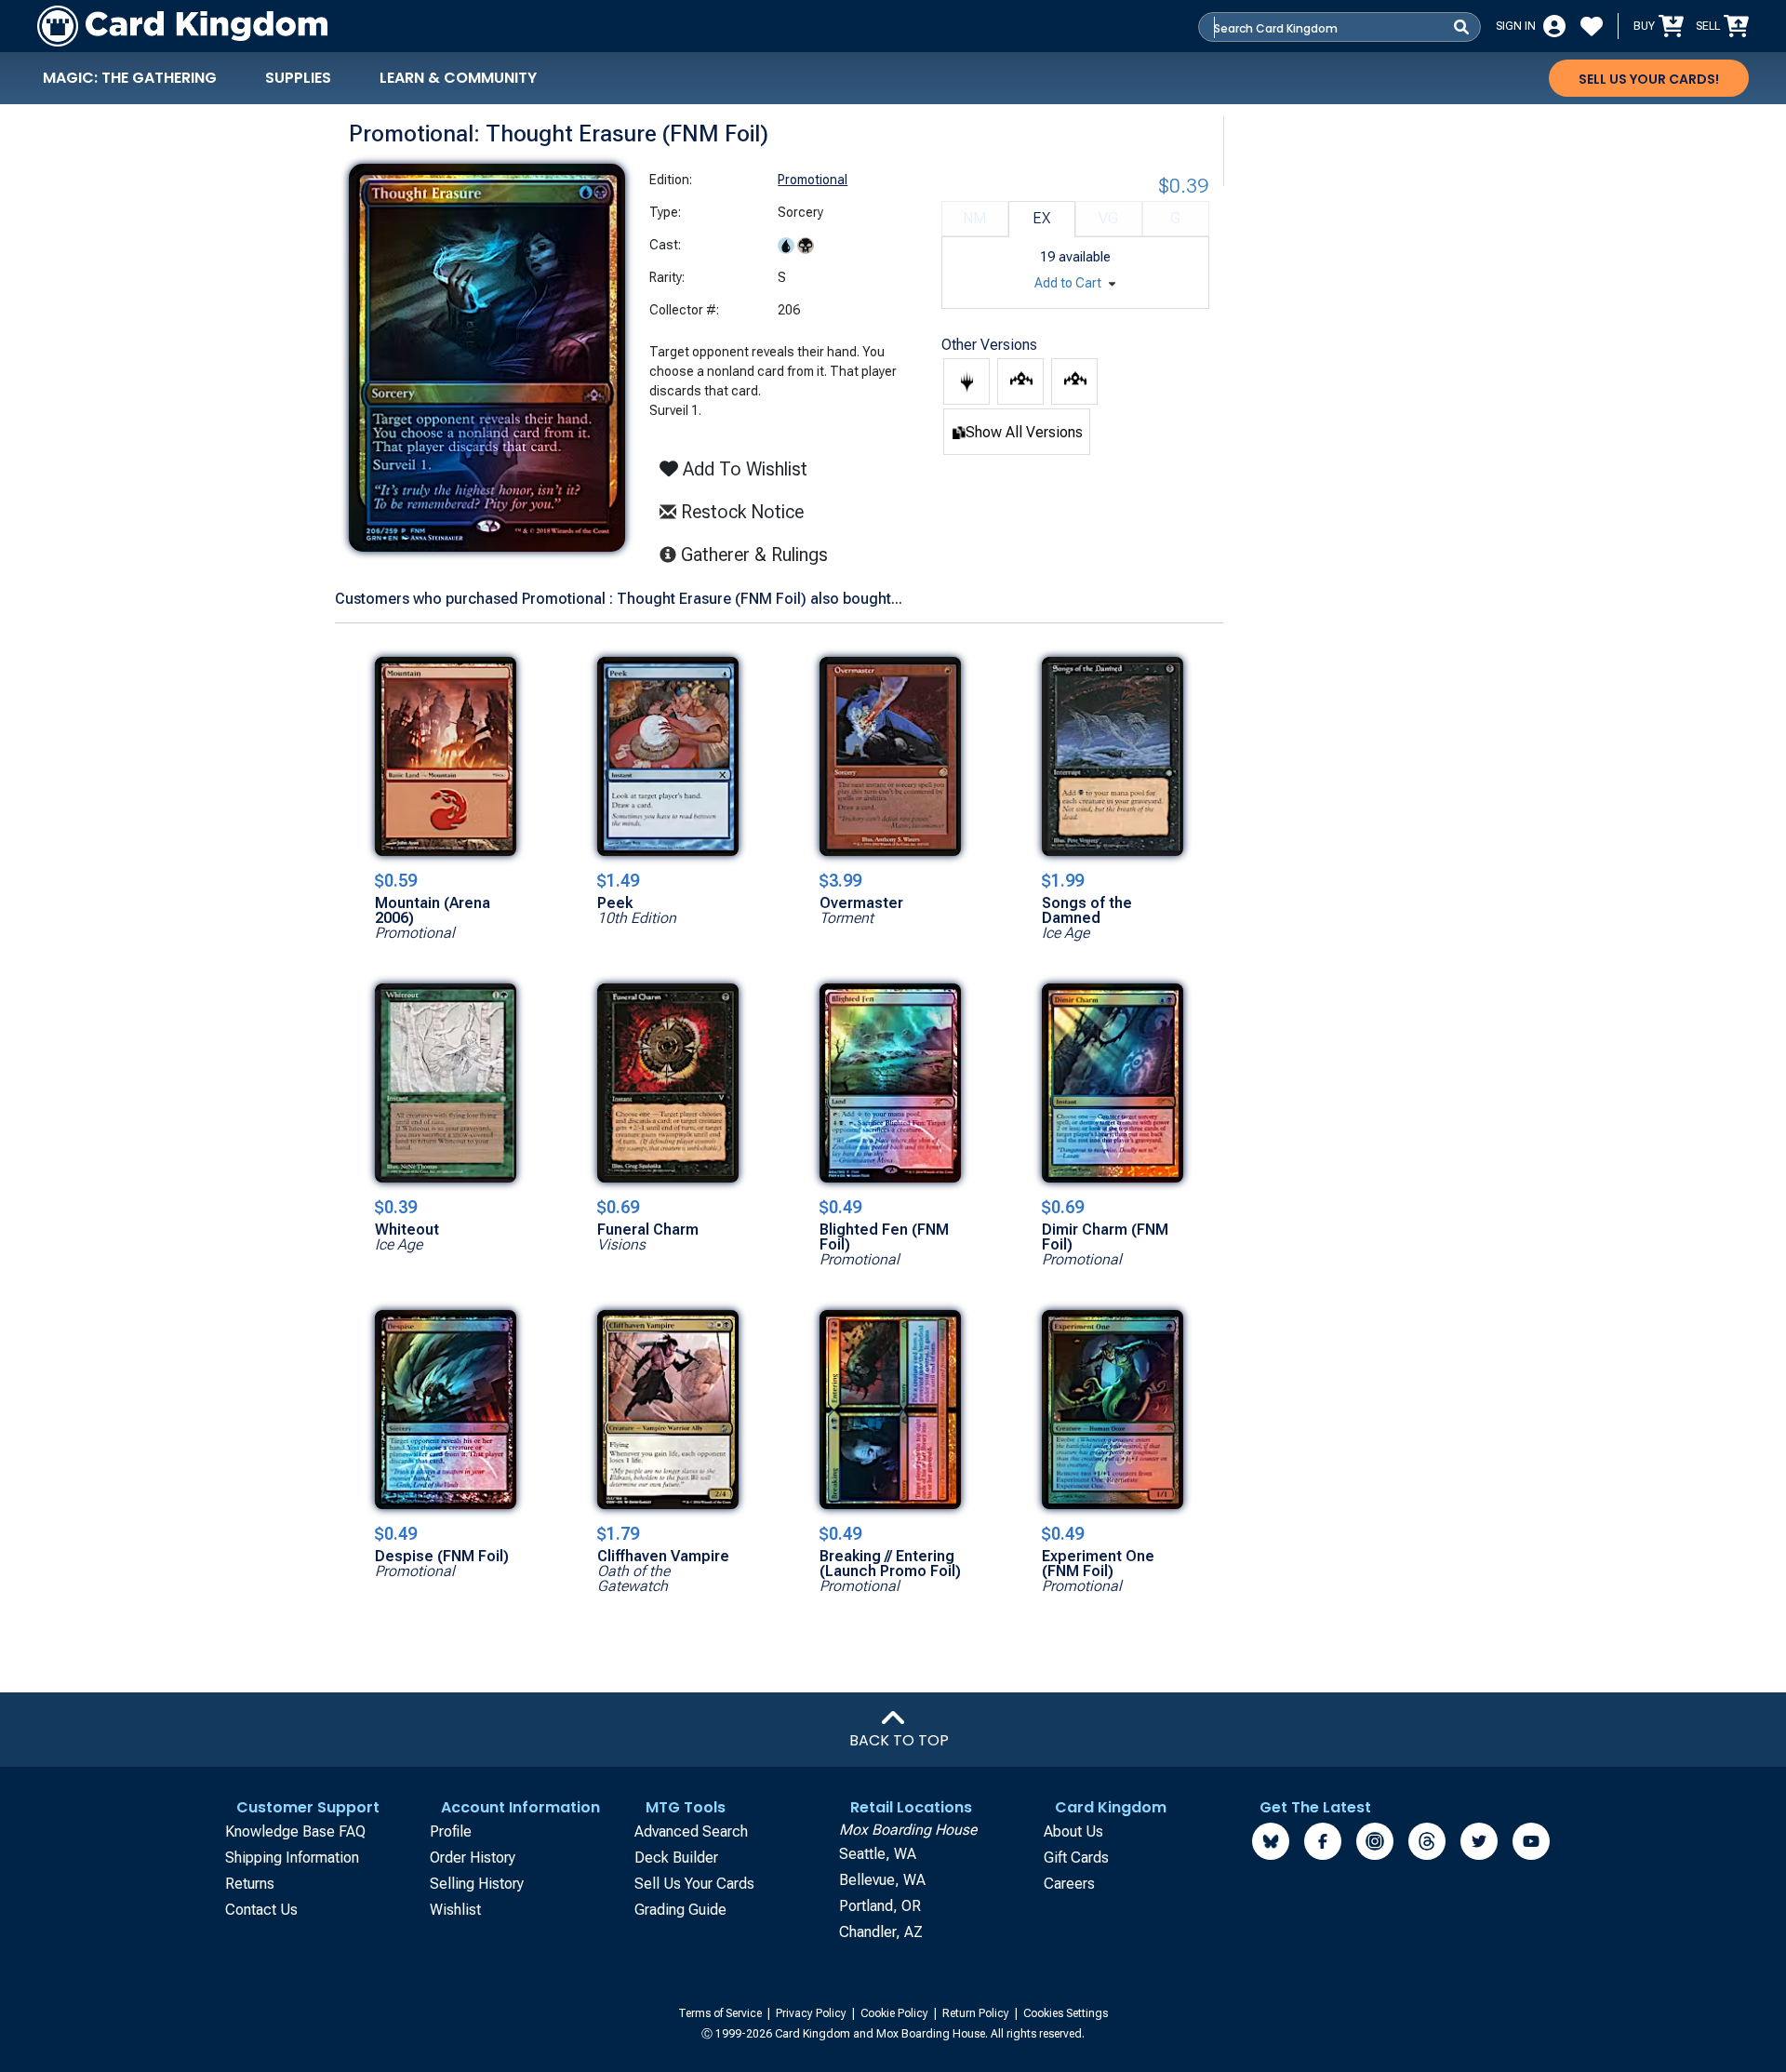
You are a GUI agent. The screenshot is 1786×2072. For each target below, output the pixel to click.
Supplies (298, 78)
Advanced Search (691, 1831)
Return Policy (977, 2013)
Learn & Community (458, 78)
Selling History (477, 1884)
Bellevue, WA (882, 1880)
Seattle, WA (878, 1854)
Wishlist (455, 1910)
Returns (250, 1884)
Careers (1069, 1884)
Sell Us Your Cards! (1649, 79)
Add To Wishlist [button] (743, 469)
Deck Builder (676, 1858)
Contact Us (261, 1910)
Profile (451, 1831)
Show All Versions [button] (1024, 432)
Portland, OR (880, 1906)
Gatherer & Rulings (760, 554)
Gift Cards (1076, 1858)
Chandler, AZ (881, 1932)
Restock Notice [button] (740, 512)
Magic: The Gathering (130, 78)
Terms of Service (721, 2013)
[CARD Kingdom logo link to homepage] (182, 26)
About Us (1073, 1831)
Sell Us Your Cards (694, 1884)
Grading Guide (680, 1910)
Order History (473, 1858)
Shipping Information (292, 1858)
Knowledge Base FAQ (295, 1831)
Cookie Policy (896, 2013)
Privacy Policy (813, 2013)
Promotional (813, 180)
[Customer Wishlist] (1592, 26)
